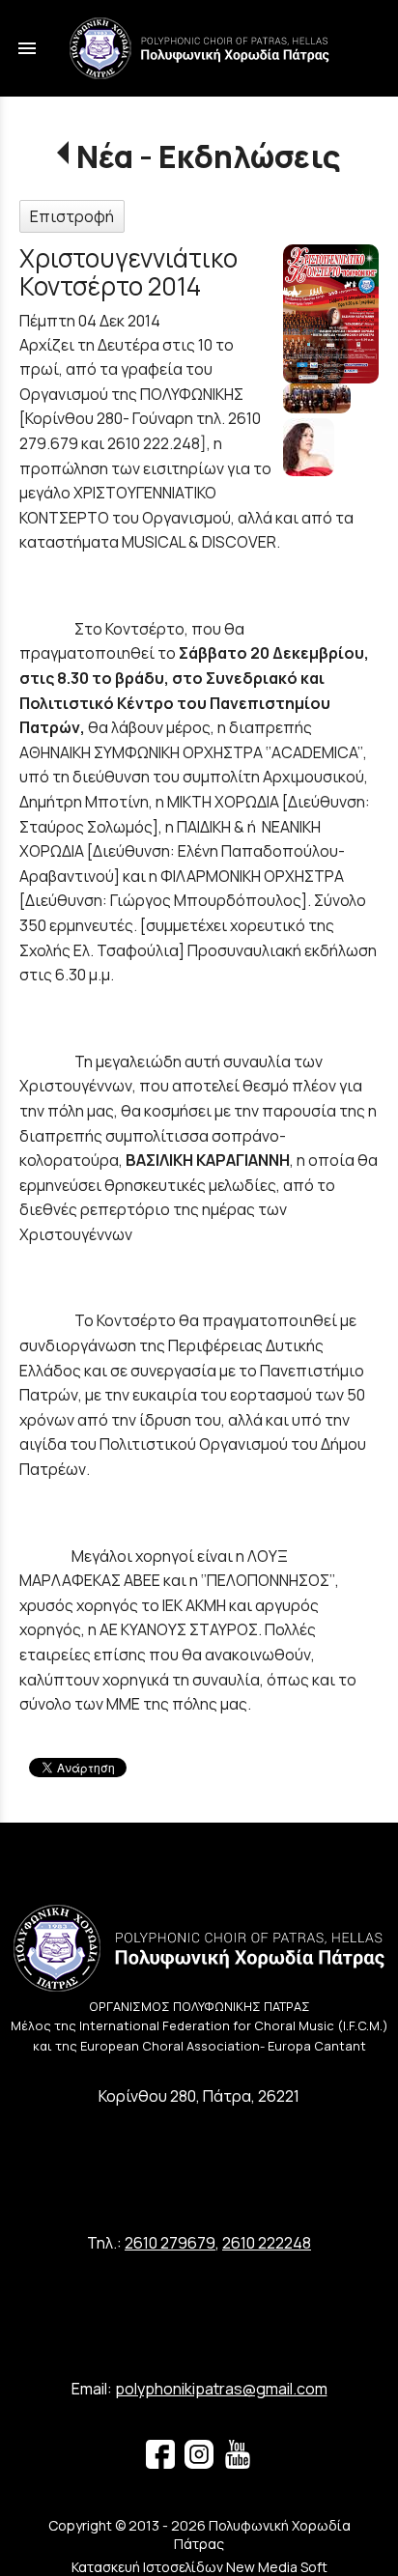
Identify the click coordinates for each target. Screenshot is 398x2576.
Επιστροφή (72, 216)
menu (27, 48)
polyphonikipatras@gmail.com (221, 2389)
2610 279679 (170, 2243)
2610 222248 (267, 2243)
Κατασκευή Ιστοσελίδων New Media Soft (199, 2567)
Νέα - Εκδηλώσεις (208, 156)
